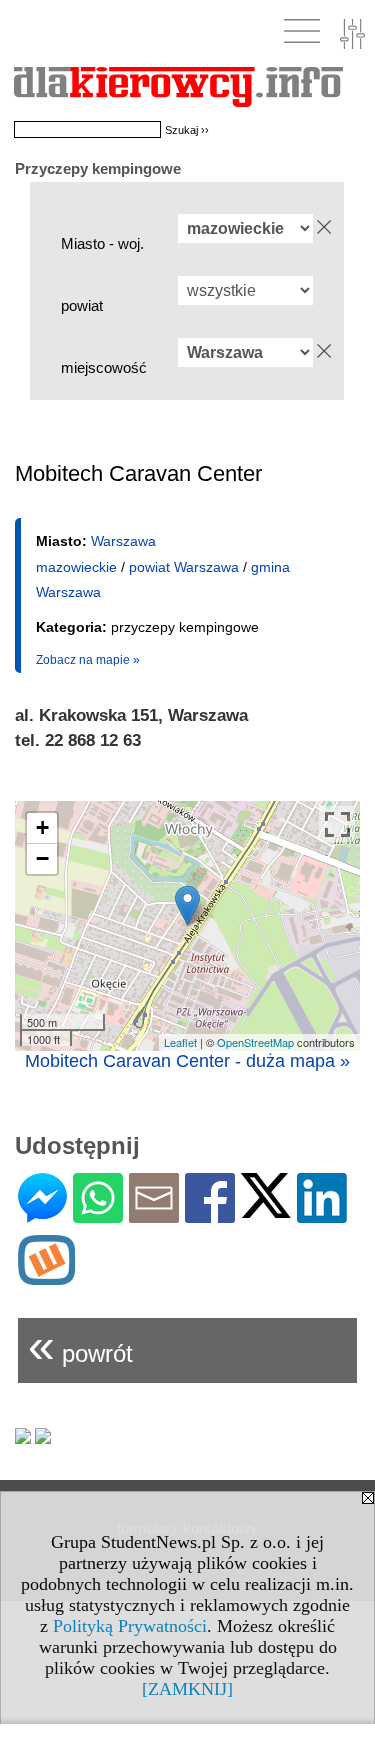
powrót (80, 1345)
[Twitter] (266, 1209)
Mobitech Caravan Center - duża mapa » (187, 1061)
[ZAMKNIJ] (187, 1689)
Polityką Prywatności (130, 1626)
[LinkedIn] (322, 1214)
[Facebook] (210, 1214)
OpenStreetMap (255, 1042)
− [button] (42, 858)
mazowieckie (76, 567)
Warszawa (123, 541)
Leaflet (180, 1042)
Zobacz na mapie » (88, 660)
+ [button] (42, 827)
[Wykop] (46, 1276)
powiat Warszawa (184, 567)
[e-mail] (154, 1214)
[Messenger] (42, 1214)
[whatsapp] (98, 1214)
